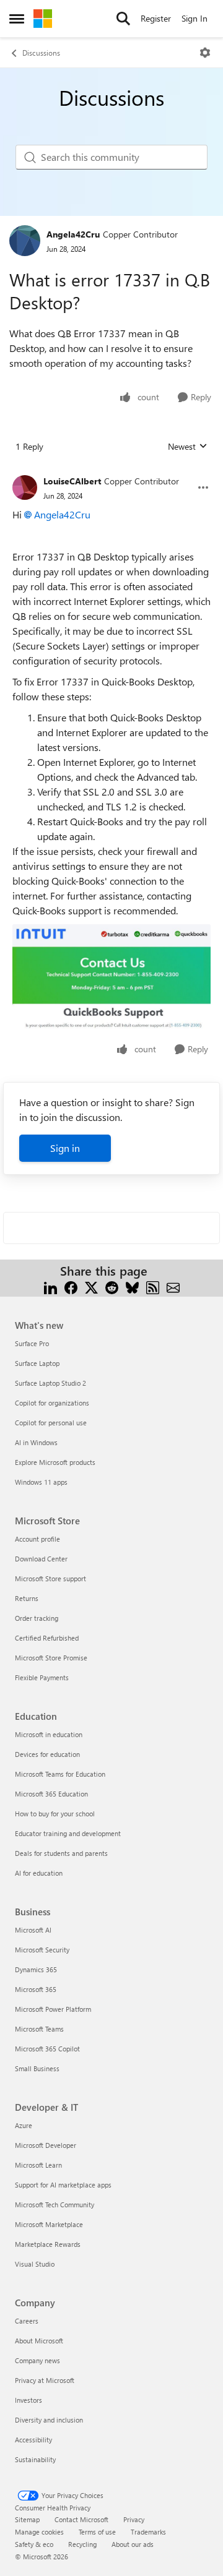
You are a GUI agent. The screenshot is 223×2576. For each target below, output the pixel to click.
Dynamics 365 (36, 1969)
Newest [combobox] (188, 447)
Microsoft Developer (46, 2145)
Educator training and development (68, 1833)
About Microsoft (39, 2341)
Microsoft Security (42, 1950)
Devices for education (47, 1754)
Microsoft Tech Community (55, 2205)
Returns (27, 1598)
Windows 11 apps (41, 1482)
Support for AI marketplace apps (63, 2185)
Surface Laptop (37, 1363)
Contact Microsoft (81, 2519)
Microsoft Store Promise (51, 1658)
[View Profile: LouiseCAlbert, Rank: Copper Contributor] (25, 487)
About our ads (133, 2544)
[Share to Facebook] (71, 1286)
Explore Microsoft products (55, 1462)
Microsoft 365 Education (51, 1794)
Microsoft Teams (39, 2029)
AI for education (39, 1873)
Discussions (41, 53)
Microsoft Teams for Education (60, 1774)
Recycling (82, 2544)
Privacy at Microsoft (45, 2380)
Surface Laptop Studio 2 (50, 1383)
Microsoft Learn (38, 2165)
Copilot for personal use (51, 1423)
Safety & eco (34, 2544)
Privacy (134, 2519)
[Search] (123, 19)
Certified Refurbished (47, 1638)
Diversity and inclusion (49, 2420)
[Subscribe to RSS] (153, 1286)
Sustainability (35, 2459)
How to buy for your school (55, 1814)
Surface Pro (32, 1343)
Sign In (195, 18)
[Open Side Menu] (17, 19)
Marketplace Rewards (48, 2244)
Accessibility (33, 2440)
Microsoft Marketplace (49, 2224)
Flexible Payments (42, 1677)
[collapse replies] (111, 471)
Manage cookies (39, 2532)
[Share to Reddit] (112, 1286)
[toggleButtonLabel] (205, 53)
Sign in (65, 1148)
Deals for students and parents (61, 1853)
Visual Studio (35, 2264)
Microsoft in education (49, 1734)
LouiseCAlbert (72, 481)
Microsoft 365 (36, 1989)
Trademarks (148, 2532)
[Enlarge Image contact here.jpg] (111, 978)
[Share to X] (91, 1286)
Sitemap (27, 2519)
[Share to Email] (173, 1286)
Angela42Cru (73, 234)
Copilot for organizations (52, 1403)
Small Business (37, 2068)
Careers (27, 2321)
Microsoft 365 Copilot (47, 2049)
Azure (24, 2125)
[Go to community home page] (43, 19)
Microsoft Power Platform (53, 2009)
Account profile (37, 1539)
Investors (28, 2400)
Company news (37, 2360)
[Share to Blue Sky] (132, 1286)
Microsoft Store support (50, 1578)
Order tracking (37, 1618)
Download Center (41, 1559)
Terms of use (97, 2532)
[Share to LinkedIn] (50, 1286)
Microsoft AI (33, 1930)
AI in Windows (36, 1442)
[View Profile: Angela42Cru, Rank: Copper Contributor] (25, 241)
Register (156, 18)
